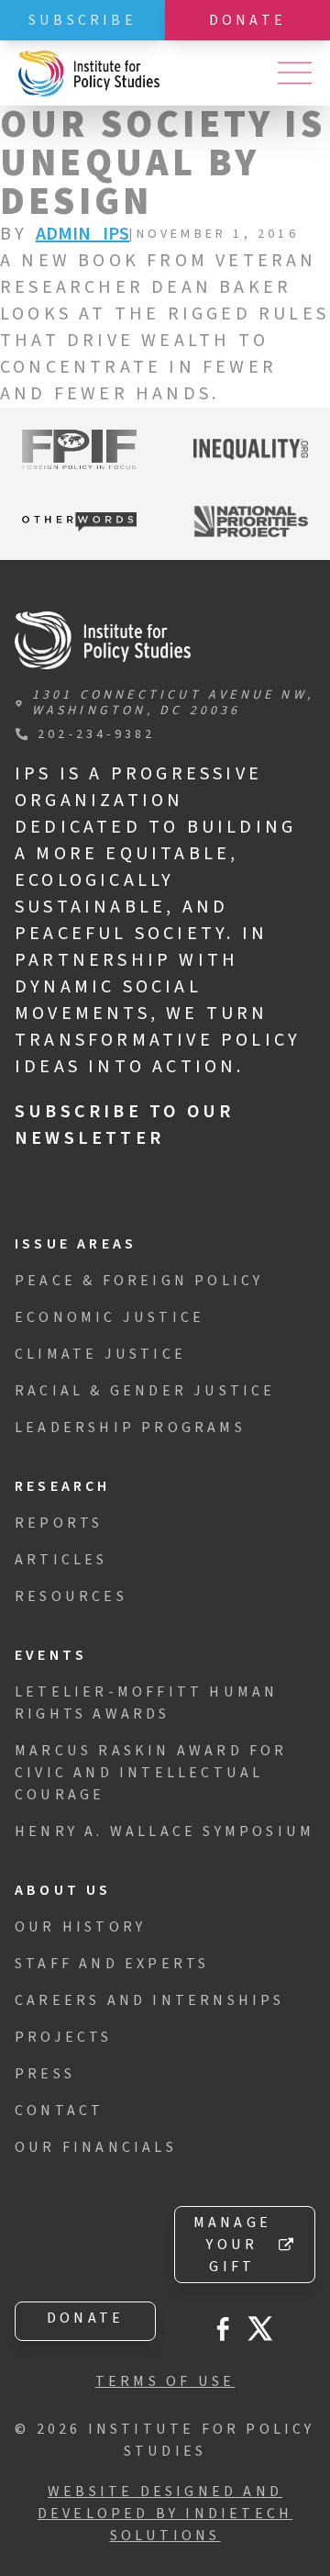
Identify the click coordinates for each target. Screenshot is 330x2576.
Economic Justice (110, 1317)
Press (45, 2074)
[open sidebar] (294, 73)
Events (51, 1655)
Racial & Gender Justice (145, 1391)
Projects (64, 2037)
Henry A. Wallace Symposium (165, 1831)
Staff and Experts (112, 1964)
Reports (59, 1523)
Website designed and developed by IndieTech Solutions (165, 2514)
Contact (59, 2111)
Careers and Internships (150, 2000)
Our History (80, 1927)
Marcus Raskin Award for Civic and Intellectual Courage (151, 1773)
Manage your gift (232, 2245)
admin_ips (83, 234)
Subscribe (82, 20)
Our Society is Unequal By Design (163, 163)
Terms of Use (165, 2381)
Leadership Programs (130, 1428)
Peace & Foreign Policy (139, 1281)
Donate (247, 20)
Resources (71, 1596)
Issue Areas (76, 1244)
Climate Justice (100, 1354)
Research (63, 1486)
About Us (63, 1890)
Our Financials (96, 2147)
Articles (61, 1560)
